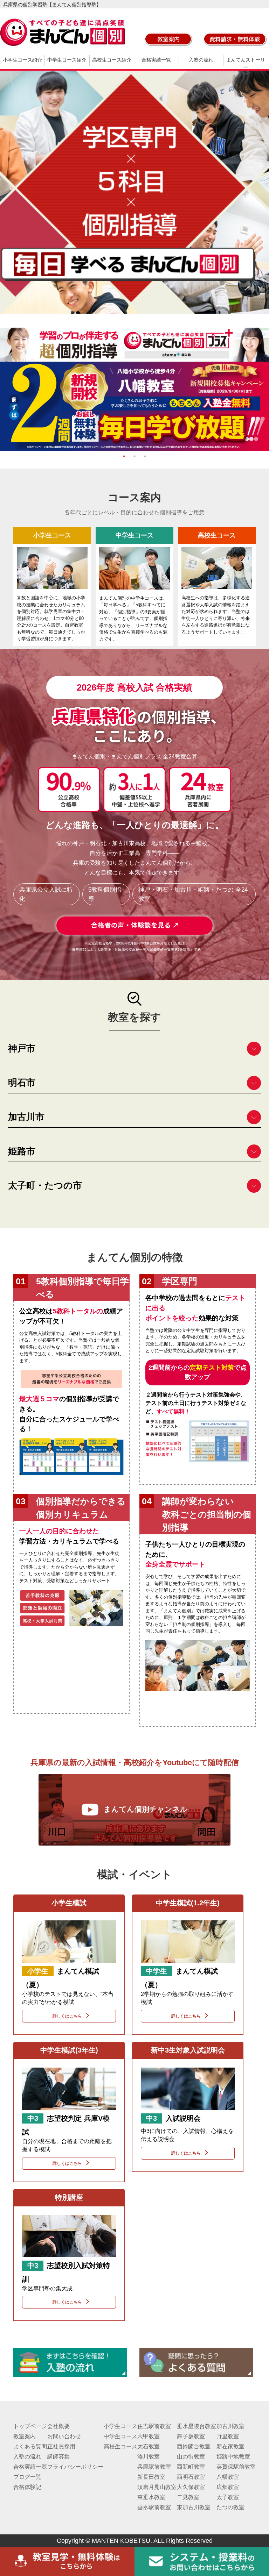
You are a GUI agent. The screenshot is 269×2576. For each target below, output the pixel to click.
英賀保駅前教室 (236, 2467)
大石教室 (149, 2446)
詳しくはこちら (67, 2016)
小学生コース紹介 (22, 60)
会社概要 (58, 2426)
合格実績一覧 (156, 60)
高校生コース (120, 2446)
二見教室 (188, 2497)
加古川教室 (230, 2426)
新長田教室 (151, 2477)
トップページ (30, 2426)
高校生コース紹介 (112, 60)
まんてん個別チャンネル (146, 1809)
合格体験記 (27, 2487)
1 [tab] (124, 456)
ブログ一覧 (27, 2477)
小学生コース (120, 2426)
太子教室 (228, 2497)
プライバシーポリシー (75, 2467)
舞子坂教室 (191, 2436)
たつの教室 (230, 2507)
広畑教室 (228, 2487)
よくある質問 (30, 2446)
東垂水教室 (151, 2497)
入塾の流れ (201, 60)
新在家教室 (230, 2446)
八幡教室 (228, 2477)
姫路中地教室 (233, 2457)
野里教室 (228, 2436)
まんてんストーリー (246, 63)
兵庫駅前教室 (154, 2467)
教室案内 (25, 2436)
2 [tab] (134, 456)
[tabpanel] (134, 389)
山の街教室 (191, 2457)
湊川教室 (149, 2457)
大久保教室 (191, 2487)
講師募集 (58, 2457)
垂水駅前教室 (154, 2507)
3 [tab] (145, 456)
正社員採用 (61, 2446)
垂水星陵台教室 (196, 2426)
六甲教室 (149, 2436)
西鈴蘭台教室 (194, 2446)
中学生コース (120, 2436)
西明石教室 (191, 2477)
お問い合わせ (64, 2436)
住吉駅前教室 (154, 2426)
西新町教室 (191, 2467)
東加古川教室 (194, 2507)
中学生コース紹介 (67, 60)
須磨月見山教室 (157, 2487)
